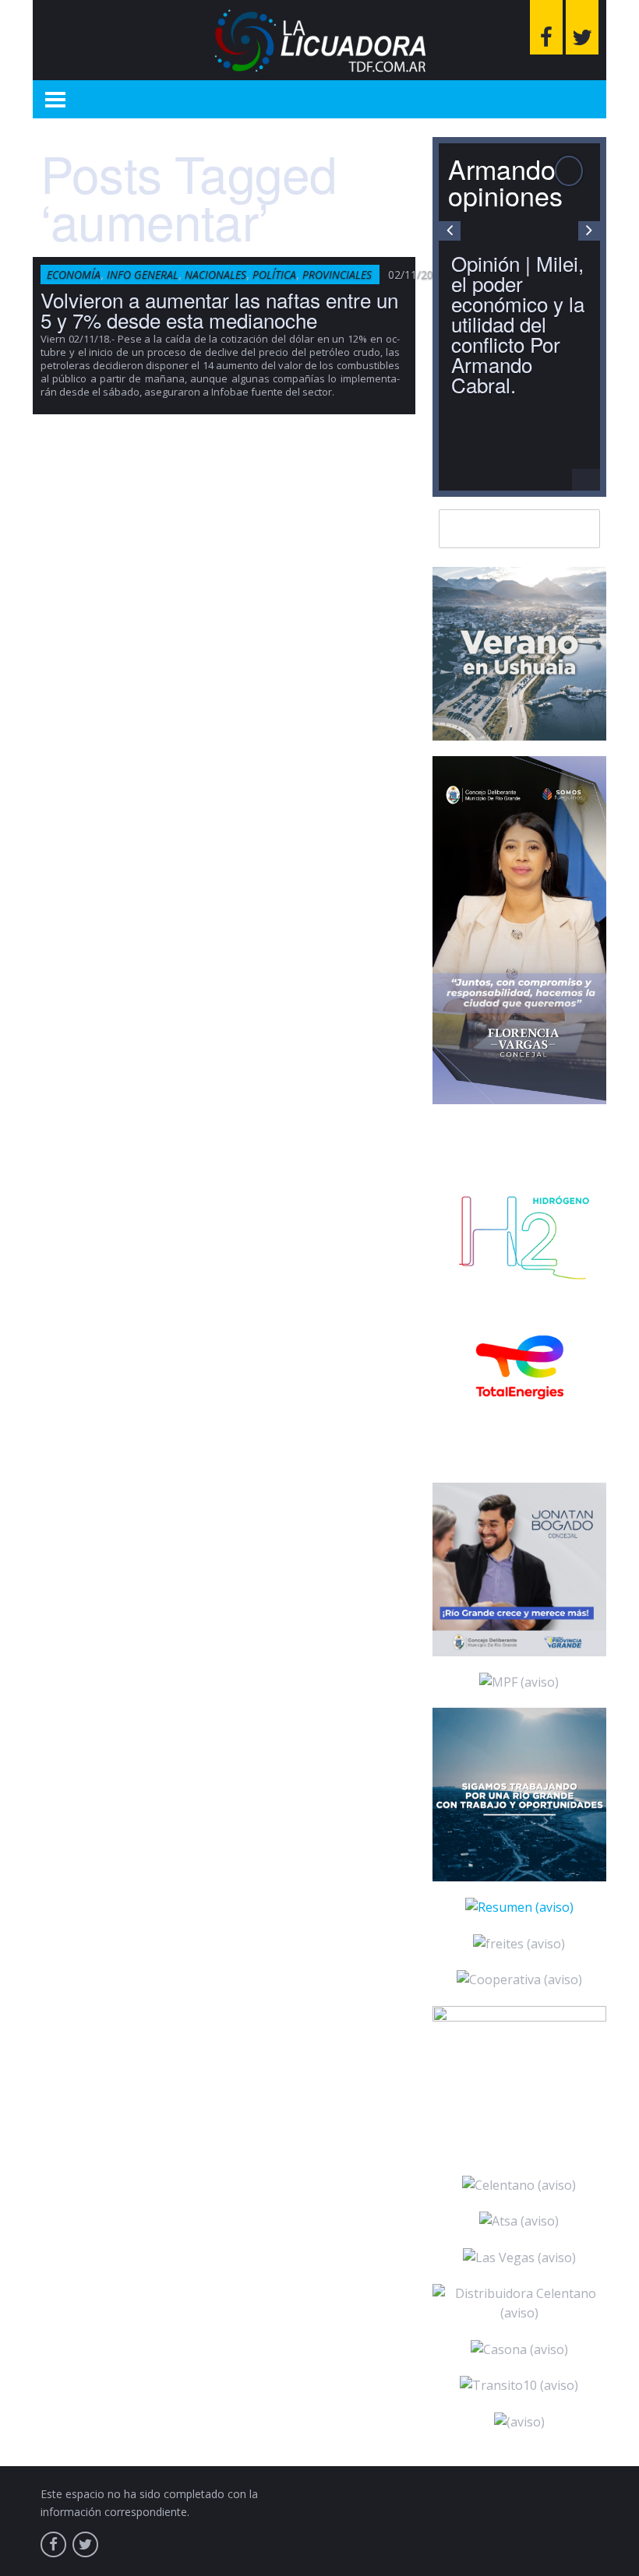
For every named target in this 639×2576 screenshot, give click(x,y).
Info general (143, 274)
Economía (74, 274)
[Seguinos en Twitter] (582, 27)
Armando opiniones (505, 182)
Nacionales (215, 274)
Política (274, 274)
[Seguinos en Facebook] (546, 27)
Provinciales (337, 274)
